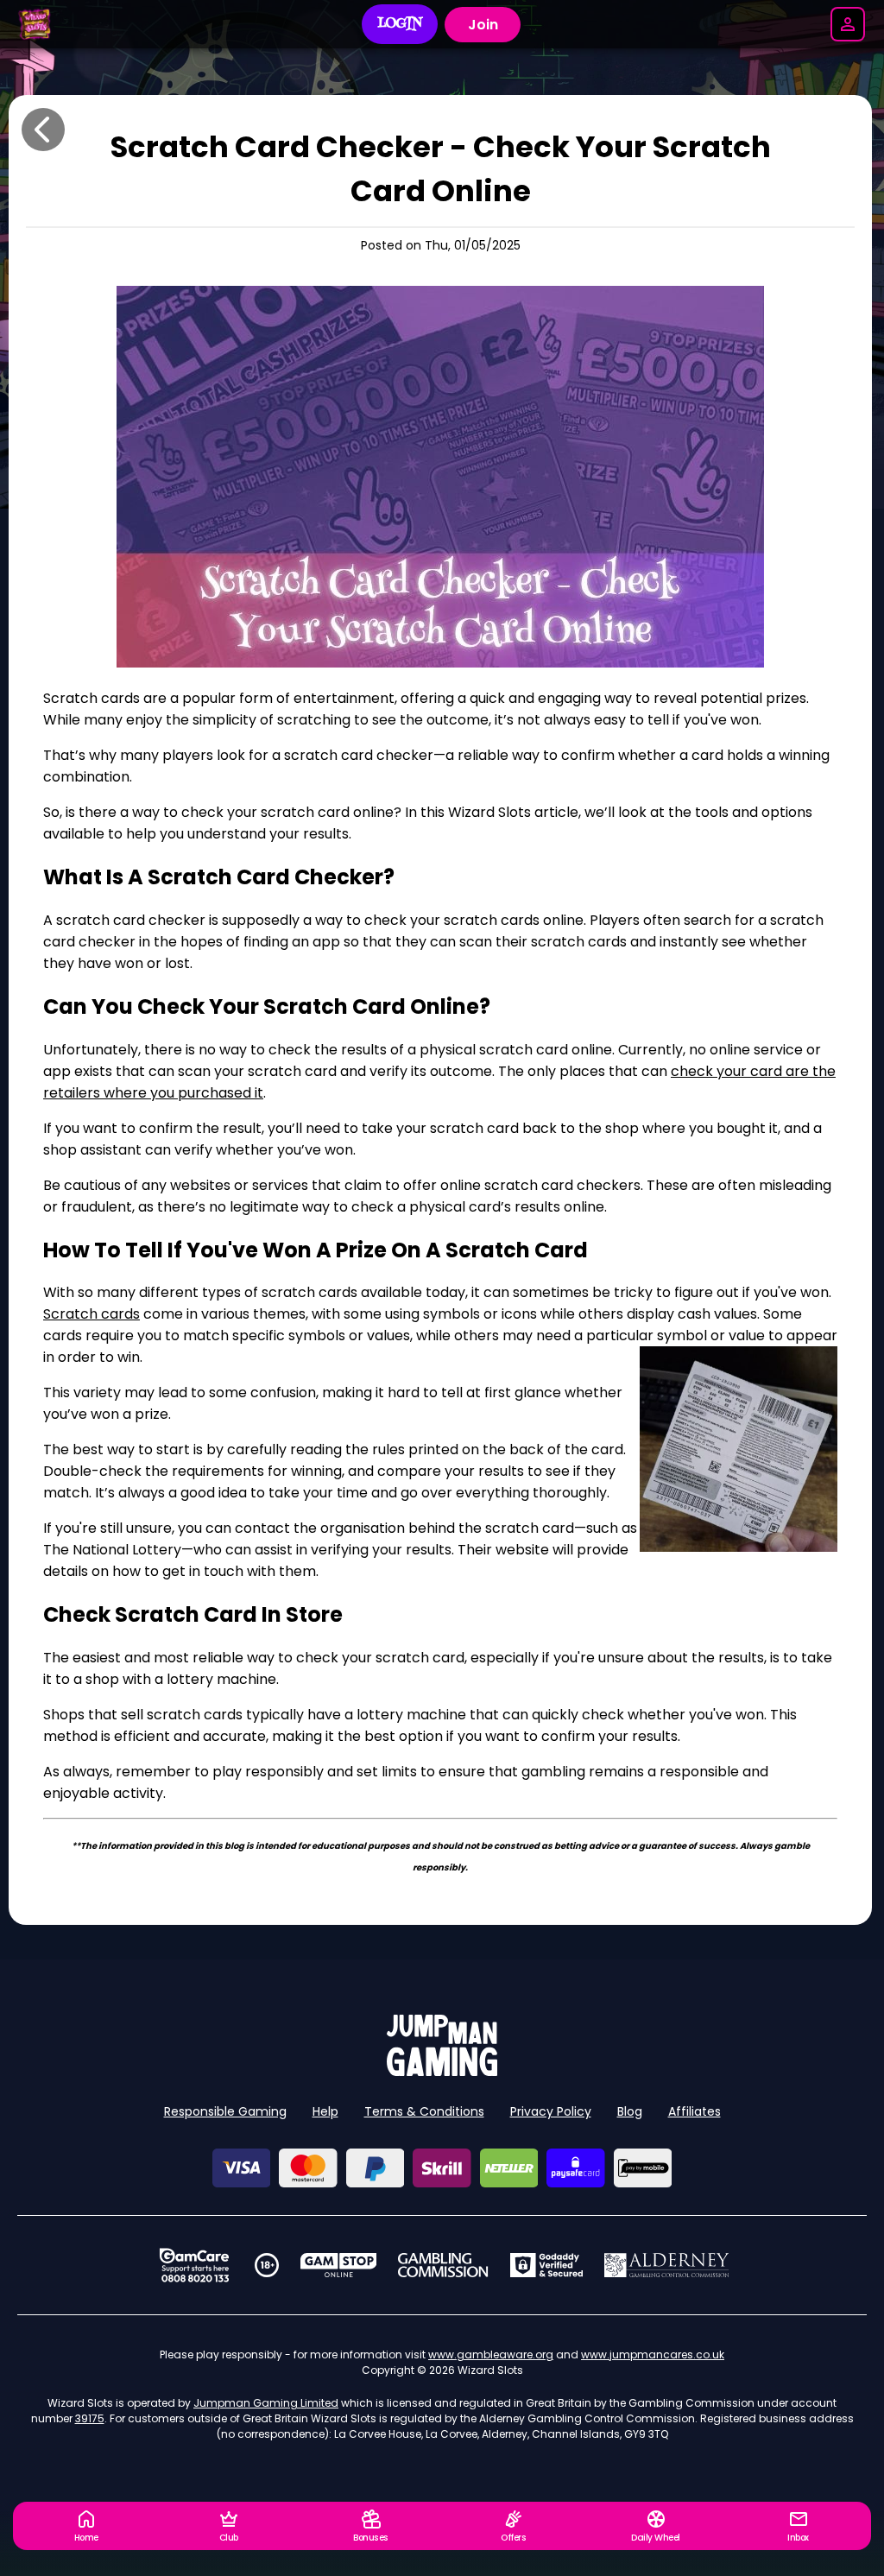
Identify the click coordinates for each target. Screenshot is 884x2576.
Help (325, 2111)
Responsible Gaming (225, 2111)
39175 (90, 2418)
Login (400, 24)
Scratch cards (92, 1314)
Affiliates (695, 2111)
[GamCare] (194, 2265)
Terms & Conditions (424, 2111)
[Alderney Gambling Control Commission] (667, 2265)
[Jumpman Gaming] (442, 2071)
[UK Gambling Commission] (443, 2265)
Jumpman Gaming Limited (266, 2403)
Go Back (43, 130)
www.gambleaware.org (491, 2354)
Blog (630, 2111)
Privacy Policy (551, 2111)
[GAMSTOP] (339, 2265)
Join (483, 25)
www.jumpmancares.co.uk (653, 2354)
